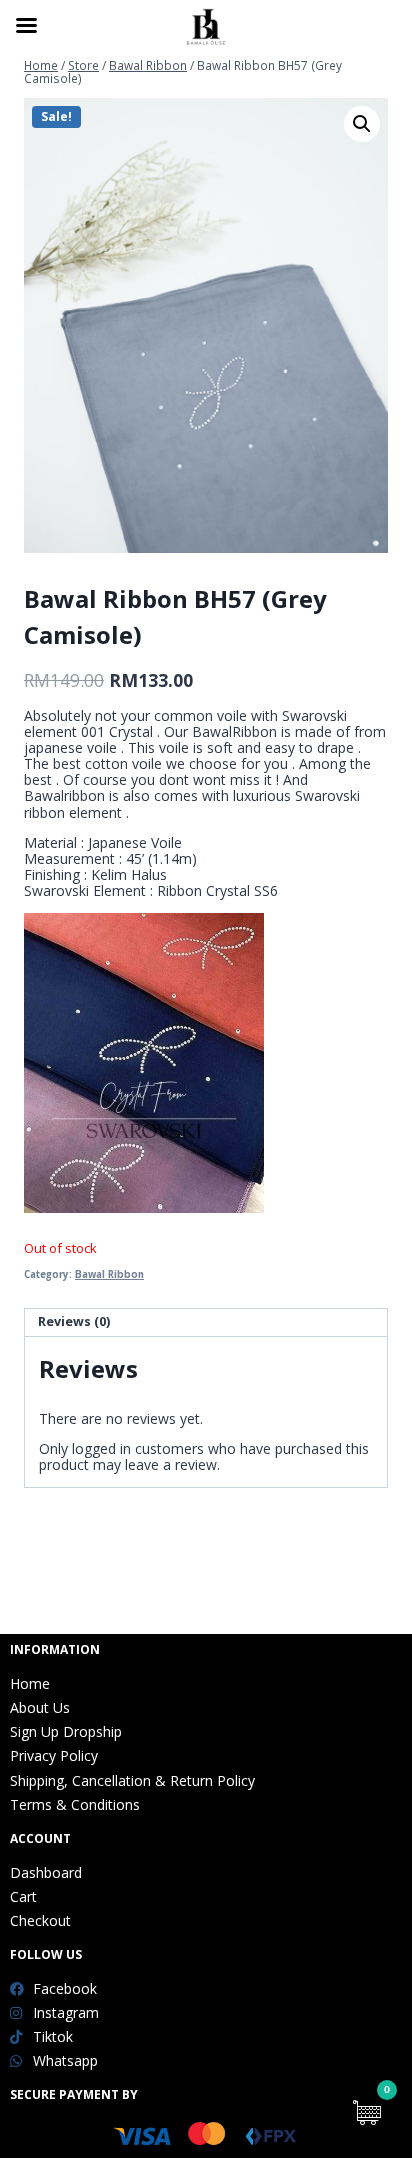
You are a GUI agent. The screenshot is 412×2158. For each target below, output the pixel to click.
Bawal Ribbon (109, 1274)
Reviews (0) (74, 1321)
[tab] (206, 1323)
